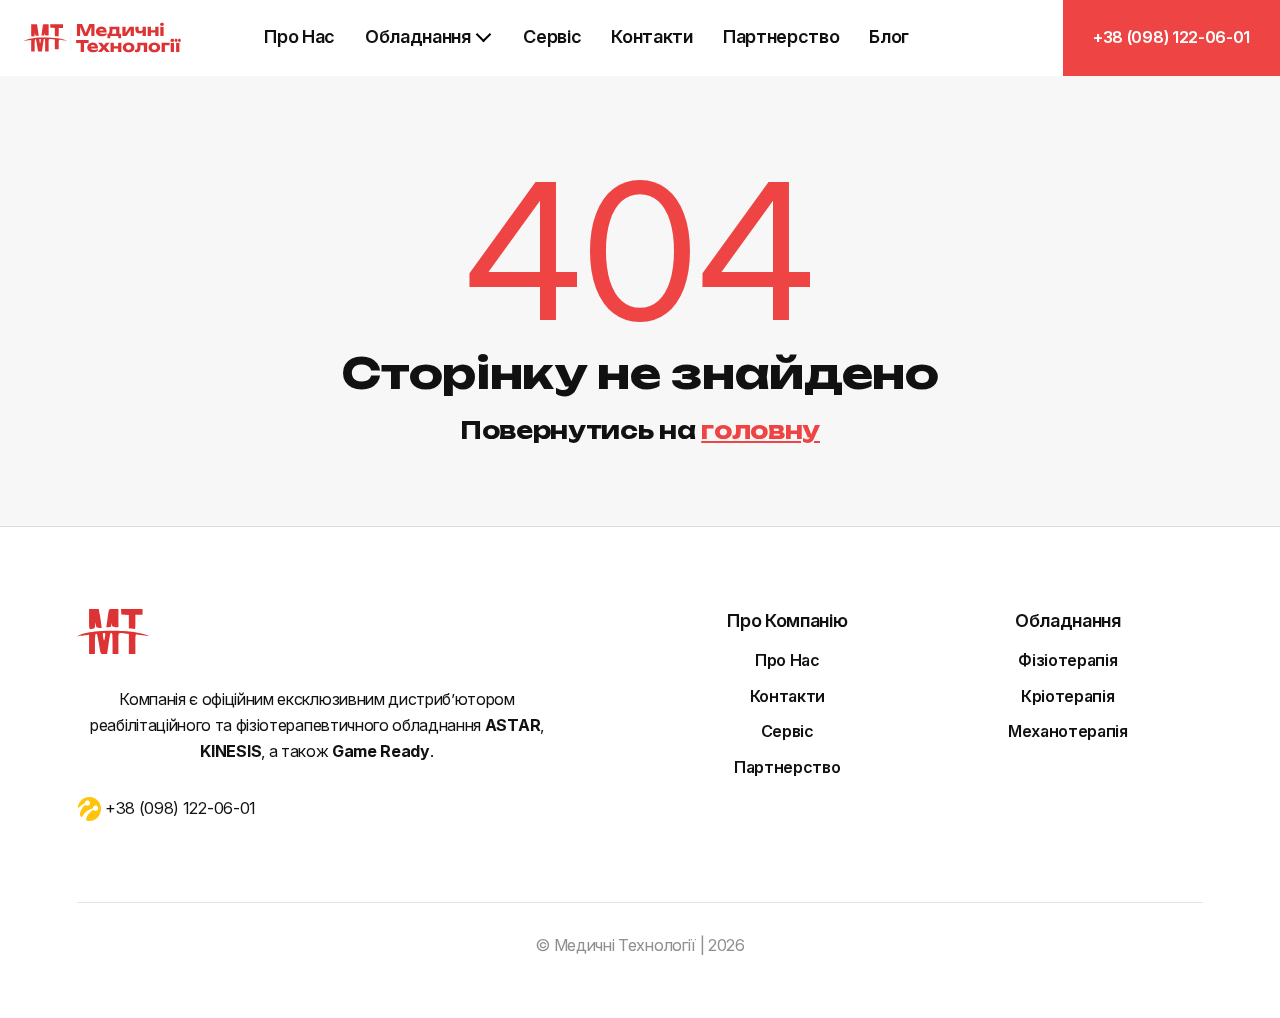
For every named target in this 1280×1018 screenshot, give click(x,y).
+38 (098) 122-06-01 (1171, 37)
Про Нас (299, 36)
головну (760, 430)
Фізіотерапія (1067, 660)
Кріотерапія (1067, 696)
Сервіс (552, 36)
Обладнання (418, 36)
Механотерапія (1068, 731)
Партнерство (781, 36)
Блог (889, 36)
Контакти (651, 36)
